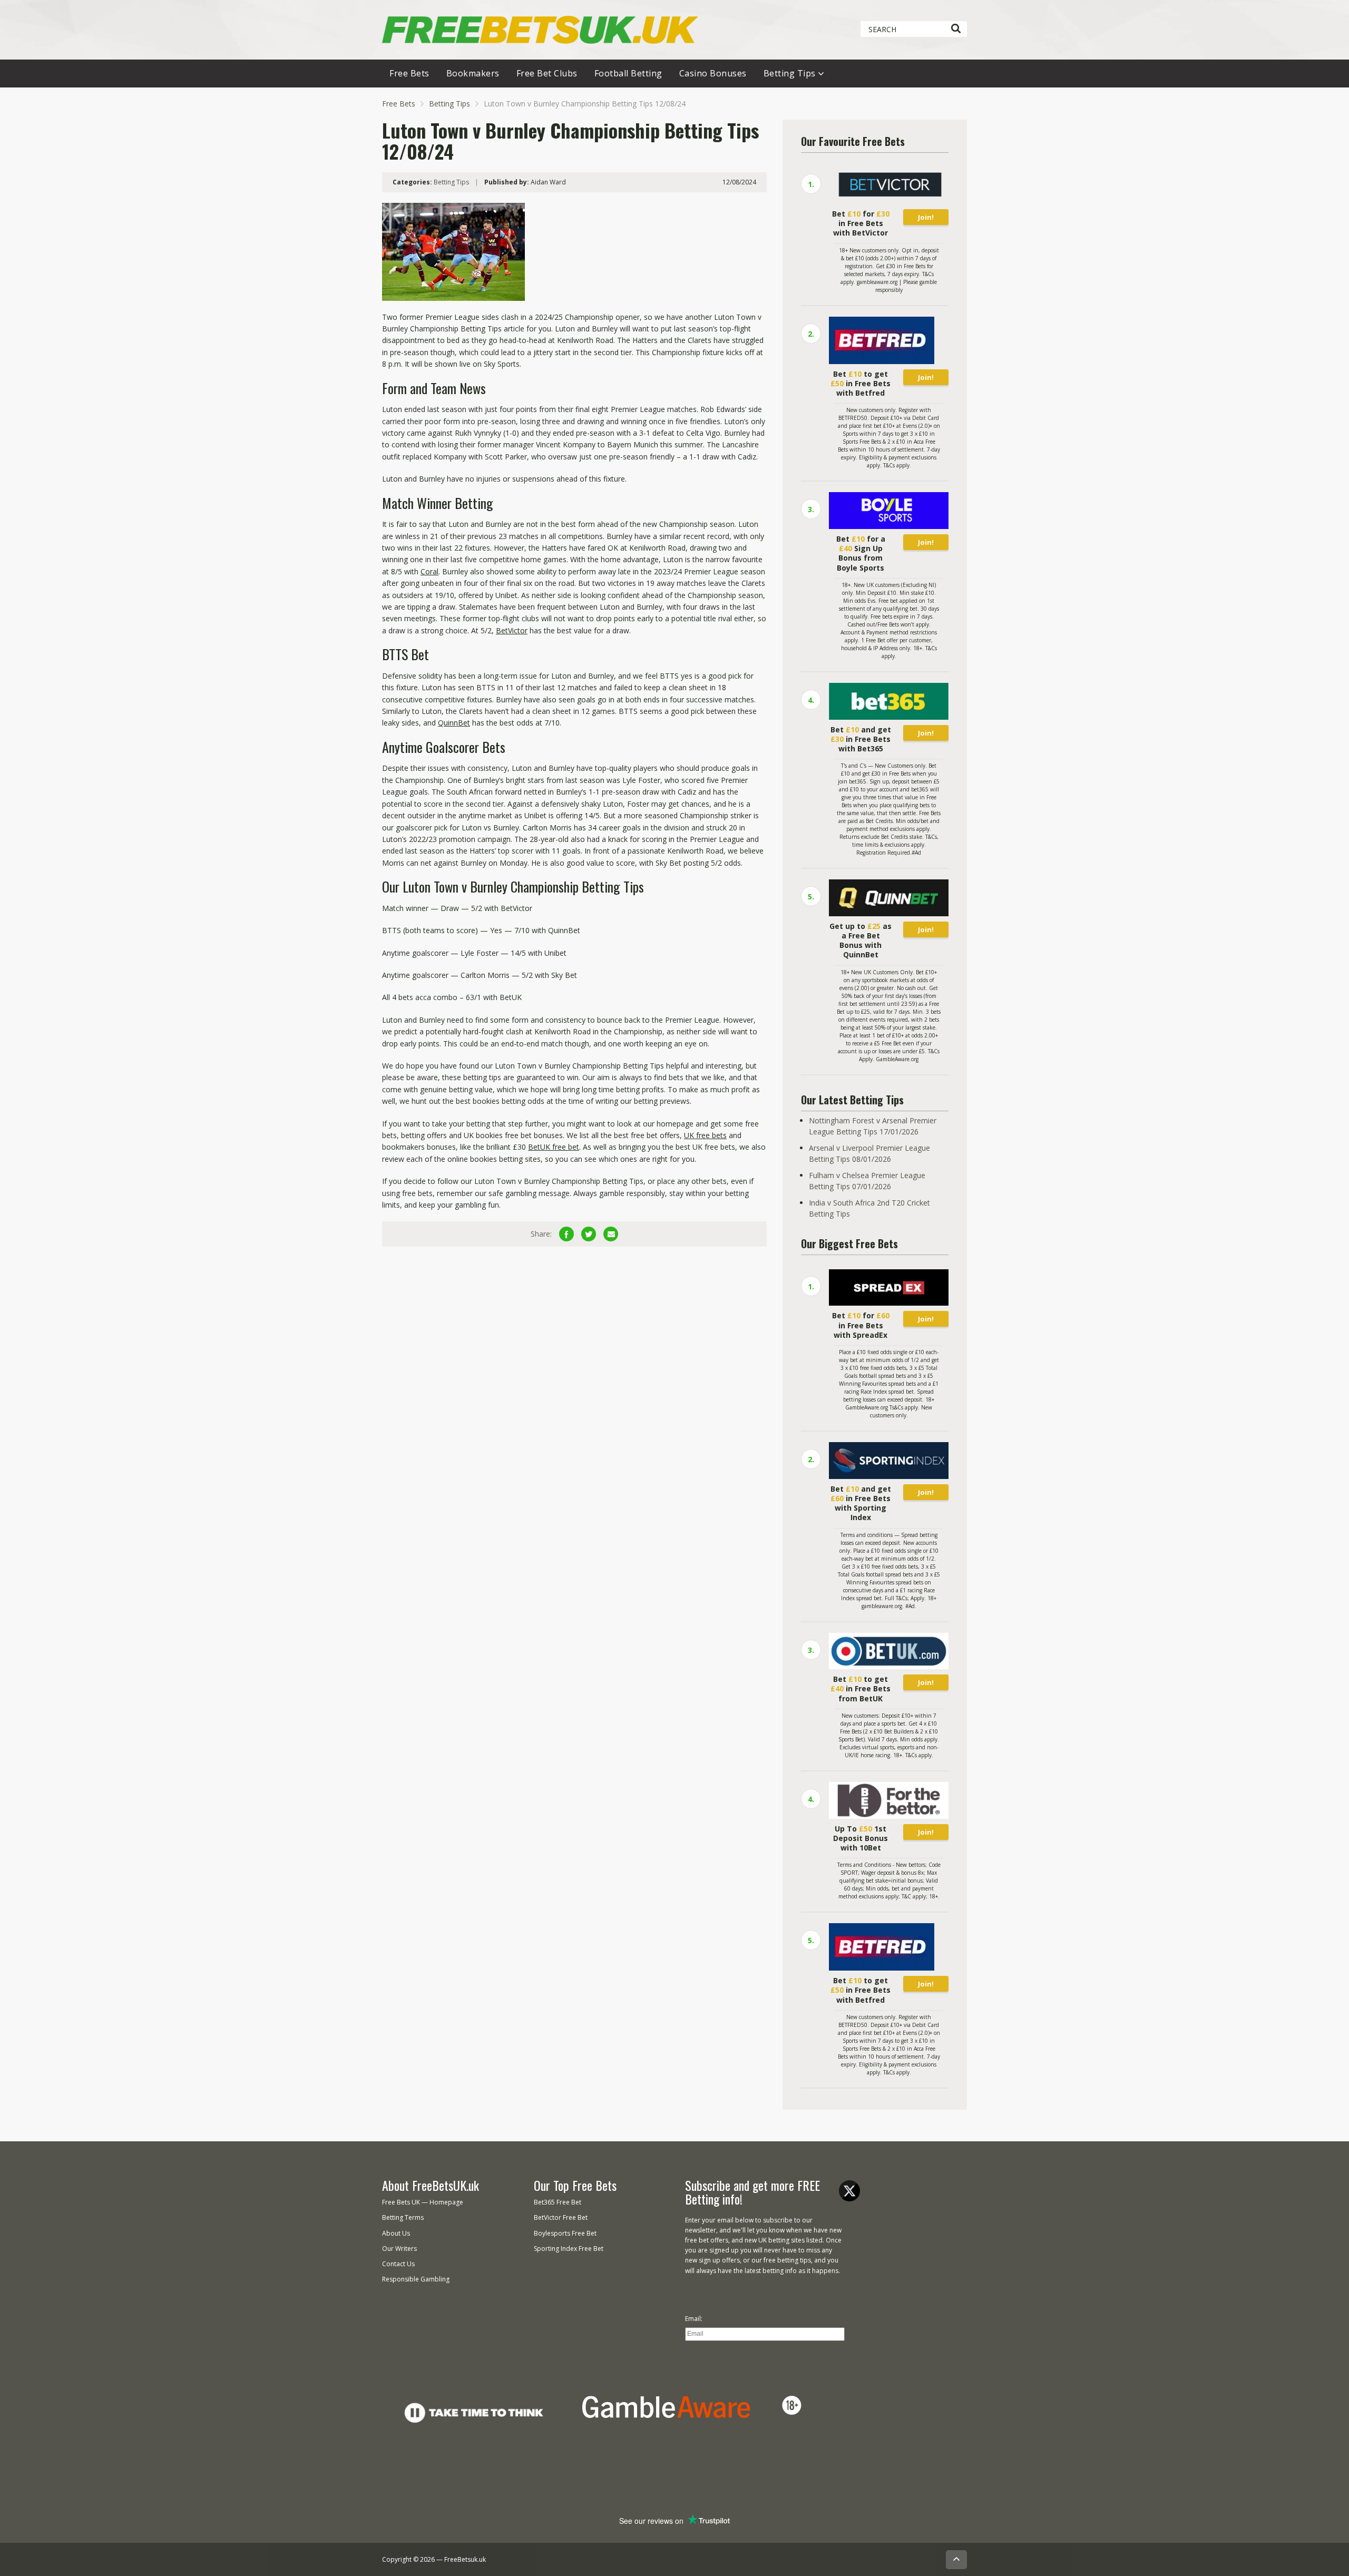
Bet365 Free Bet (558, 2202)
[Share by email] (611, 1234)
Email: (694, 2319)
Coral (429, 571)
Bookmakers (473, 73)
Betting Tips (790, 73)
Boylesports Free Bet (565, 2233)
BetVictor (512, 630)
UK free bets (705, 1135)
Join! (926, 217)
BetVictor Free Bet (561, 2217)
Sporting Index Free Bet (569, 2249)
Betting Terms (403, 2217)
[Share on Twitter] (589, 1234)
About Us (396, 2233)
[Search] (956, 29)
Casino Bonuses (713, 73)
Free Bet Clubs (547, 73)
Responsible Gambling (416, 2279)
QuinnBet (454, 723)
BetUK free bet (554, 1147)
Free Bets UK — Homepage (423, 2202)
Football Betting (628, 73)
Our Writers (399, 2249)
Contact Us (398, 2264)
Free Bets (409, 73)
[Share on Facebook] (566, 1234)
